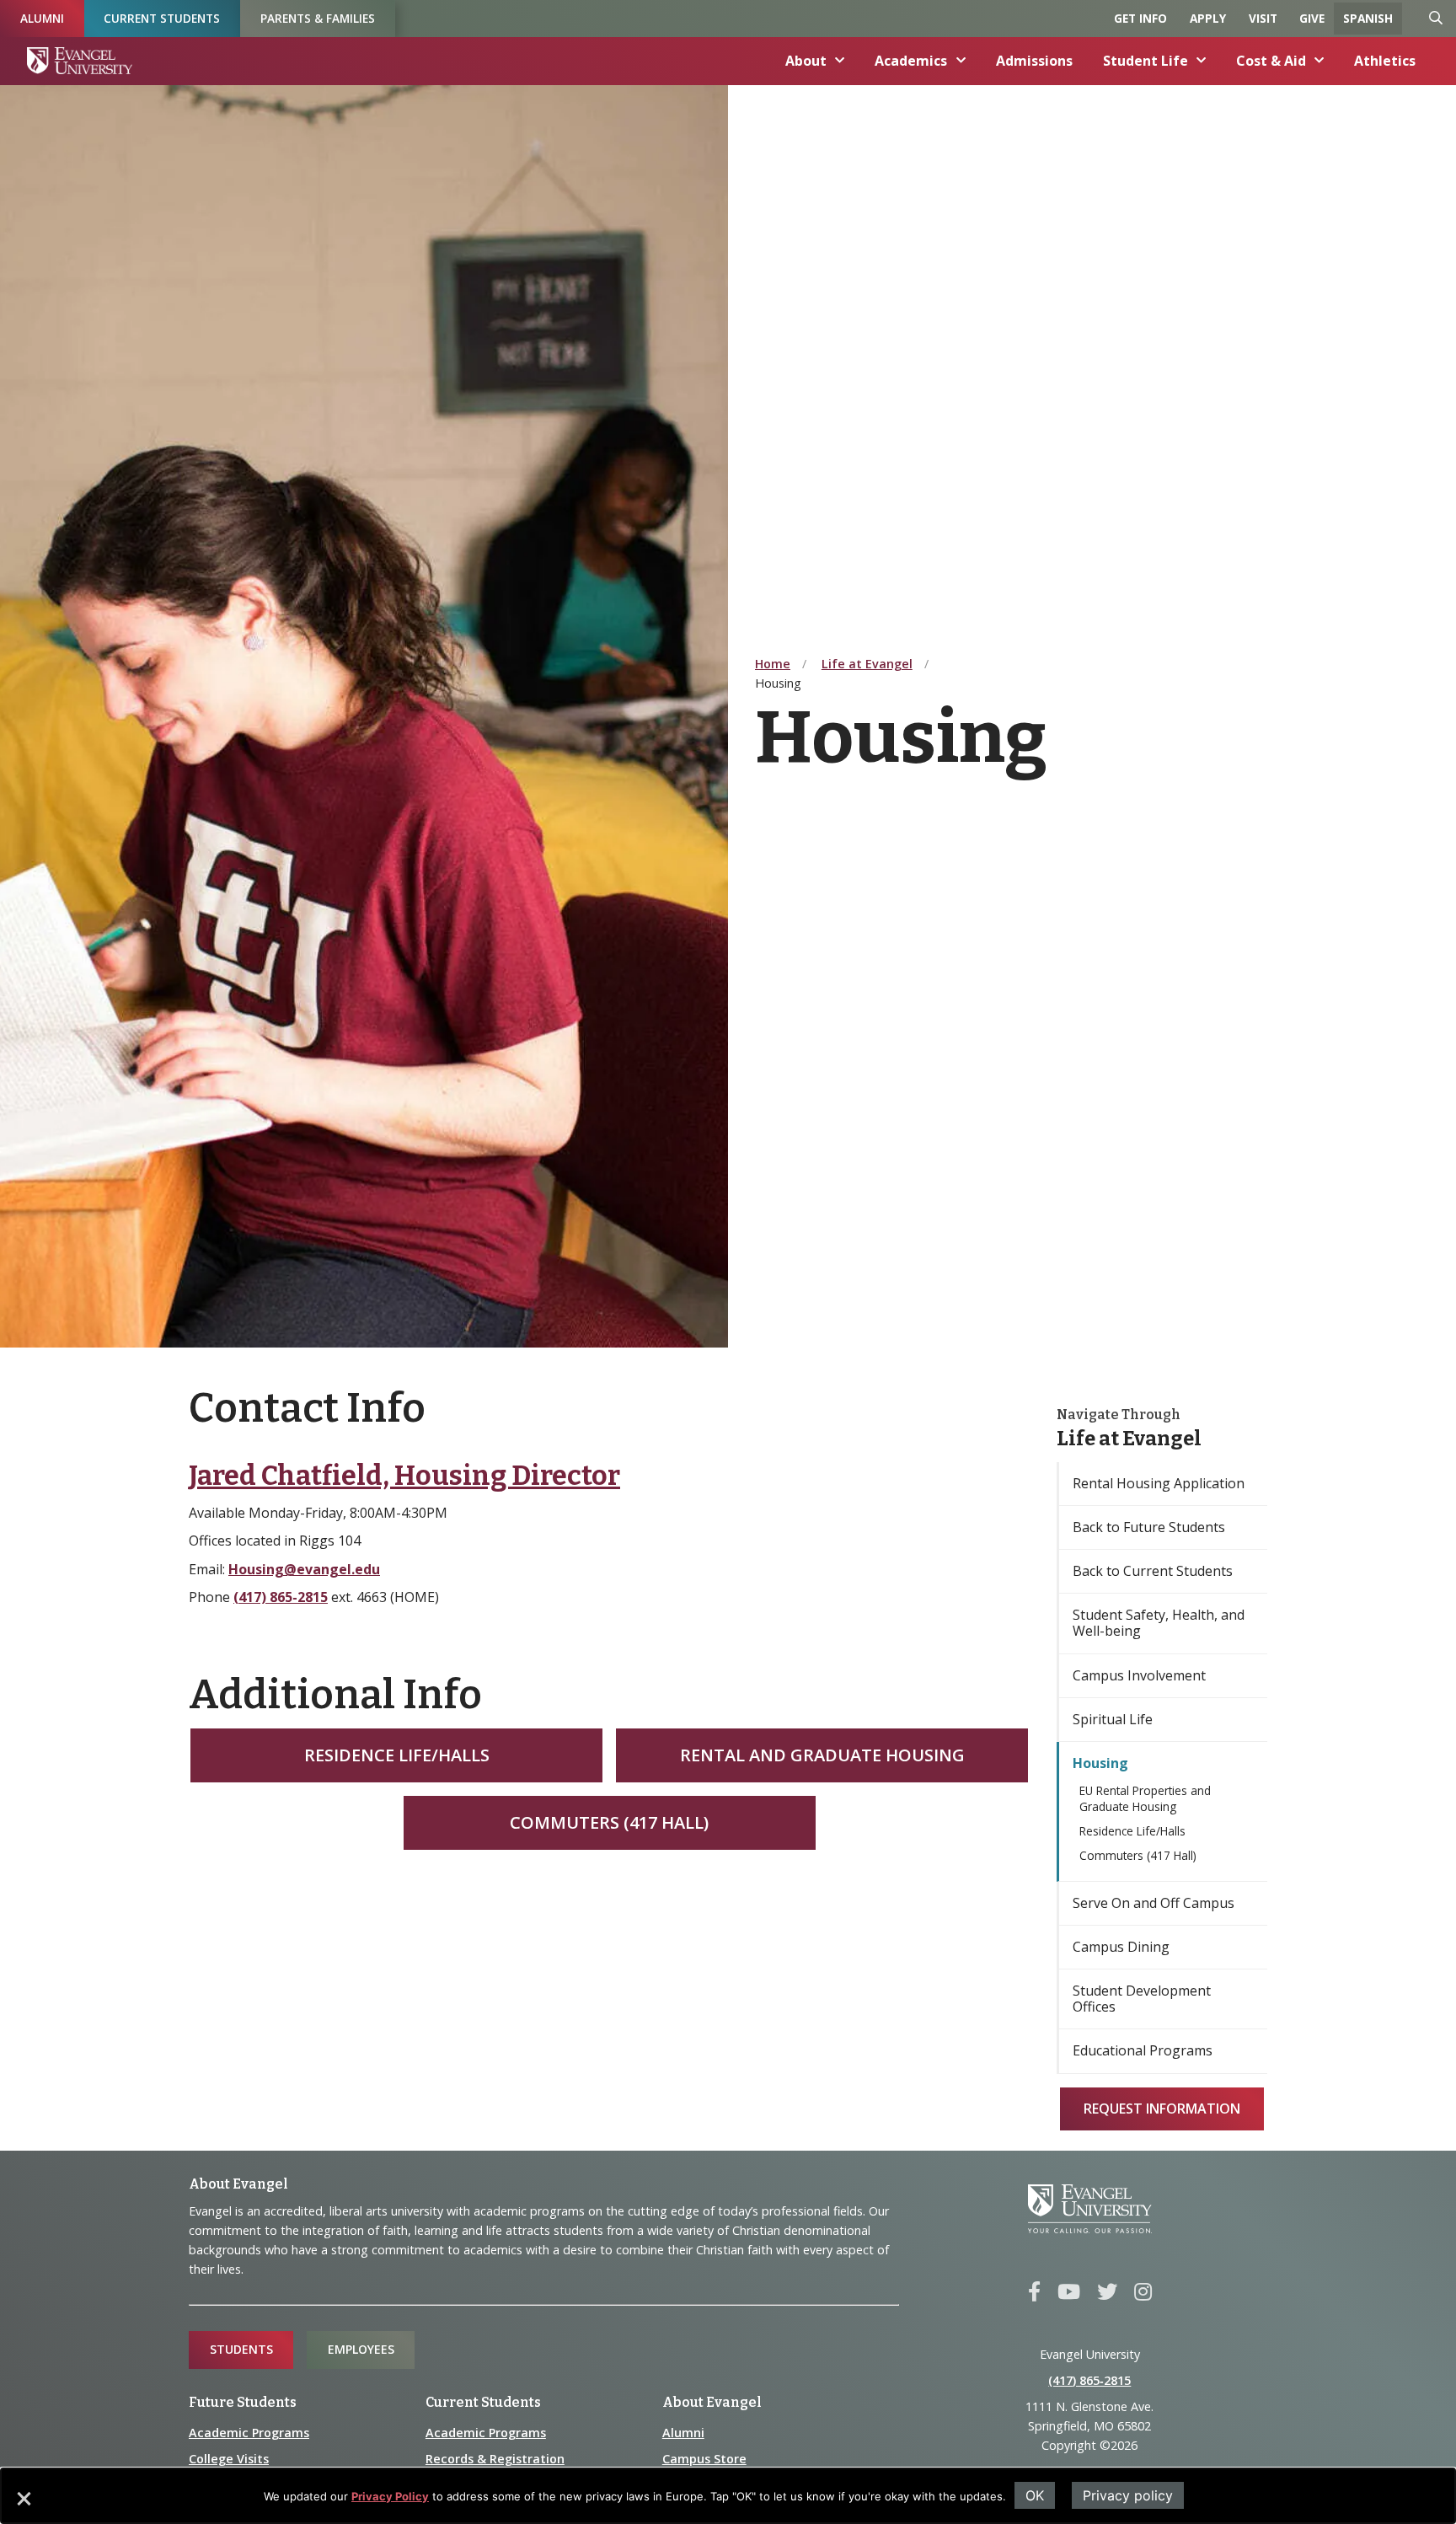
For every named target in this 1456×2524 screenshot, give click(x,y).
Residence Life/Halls (397, 1755)
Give (1312, 18)
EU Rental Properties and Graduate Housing (1145, 1798)
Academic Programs (249, 2433)
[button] (23, 2505)
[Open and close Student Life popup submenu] (1202, 61)
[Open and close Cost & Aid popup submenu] (1319, 61)
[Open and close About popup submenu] (840, 61)
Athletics (1385, 61)
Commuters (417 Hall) (609, 1822)
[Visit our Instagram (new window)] (1143, 2292)
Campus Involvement (1139, 1675)
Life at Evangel (867, 664)
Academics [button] (911, 61)
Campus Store (704, 2459)
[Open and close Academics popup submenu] (961, 61)
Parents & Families (318, 18)
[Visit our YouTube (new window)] (1069, 2292)
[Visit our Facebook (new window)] (1034, 2292)
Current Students (162, 18)
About (806, 61)
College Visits (229, 2459)
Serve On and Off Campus (1154, 1903)
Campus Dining (1121, 1947)
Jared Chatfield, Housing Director (404, 1476)
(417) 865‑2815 (1089, 2380)
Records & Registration (495, 2459)
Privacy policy (1128, 2495)
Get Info (1140, 18)
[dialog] (728, 2496)
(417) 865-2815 (281, 1597)
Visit (1263, 18)
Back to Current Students (1153, 1571)
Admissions (1034, 61)
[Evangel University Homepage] (80, 61)
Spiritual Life (1113, 1719)
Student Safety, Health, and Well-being (1159, 1623)
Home (773, 664)
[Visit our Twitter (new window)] (1107, 2292)
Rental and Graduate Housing (822, 1755)
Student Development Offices (1142, 1999)
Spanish (1368, 18)
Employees (361, 2349)
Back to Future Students (1149, 1527)
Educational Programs (1143, 2050)
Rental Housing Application (1159, 1483)
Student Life (1146, 61)
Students (241, 2349)
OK (1035, 2495)
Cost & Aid (1271, 61)
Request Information (1162, 2109)
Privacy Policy (390, 2496)
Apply (1208, 18)
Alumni (42, 18)
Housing (1100, 1763)
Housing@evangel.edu (304, 1569)
